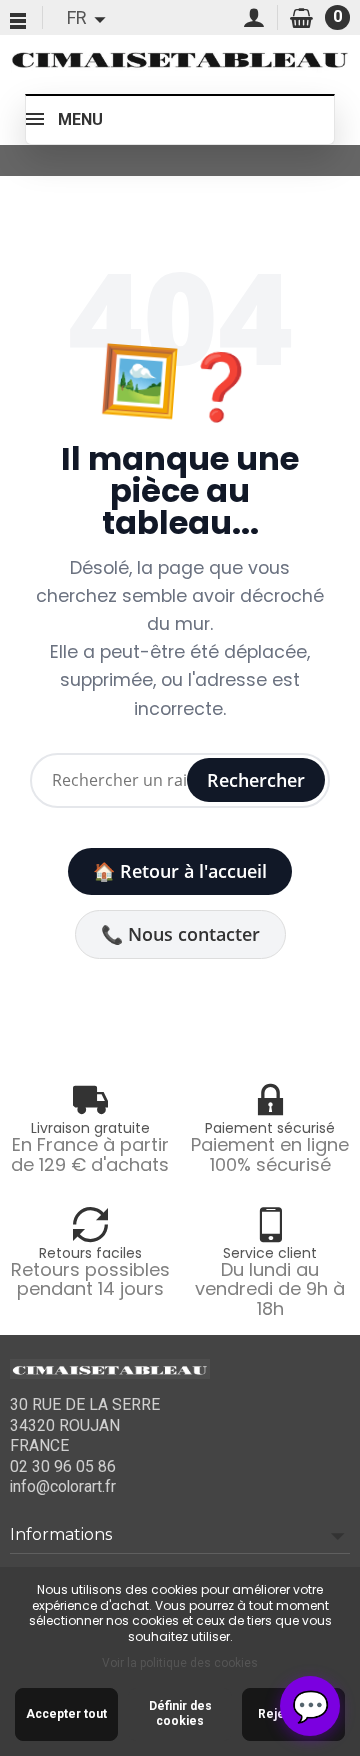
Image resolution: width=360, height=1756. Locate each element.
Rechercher (256, 780)
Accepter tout (66, 1714)
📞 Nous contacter (180, 934)
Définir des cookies (180, 1714)
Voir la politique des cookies (180, 1663)
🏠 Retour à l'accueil (180, 871)
